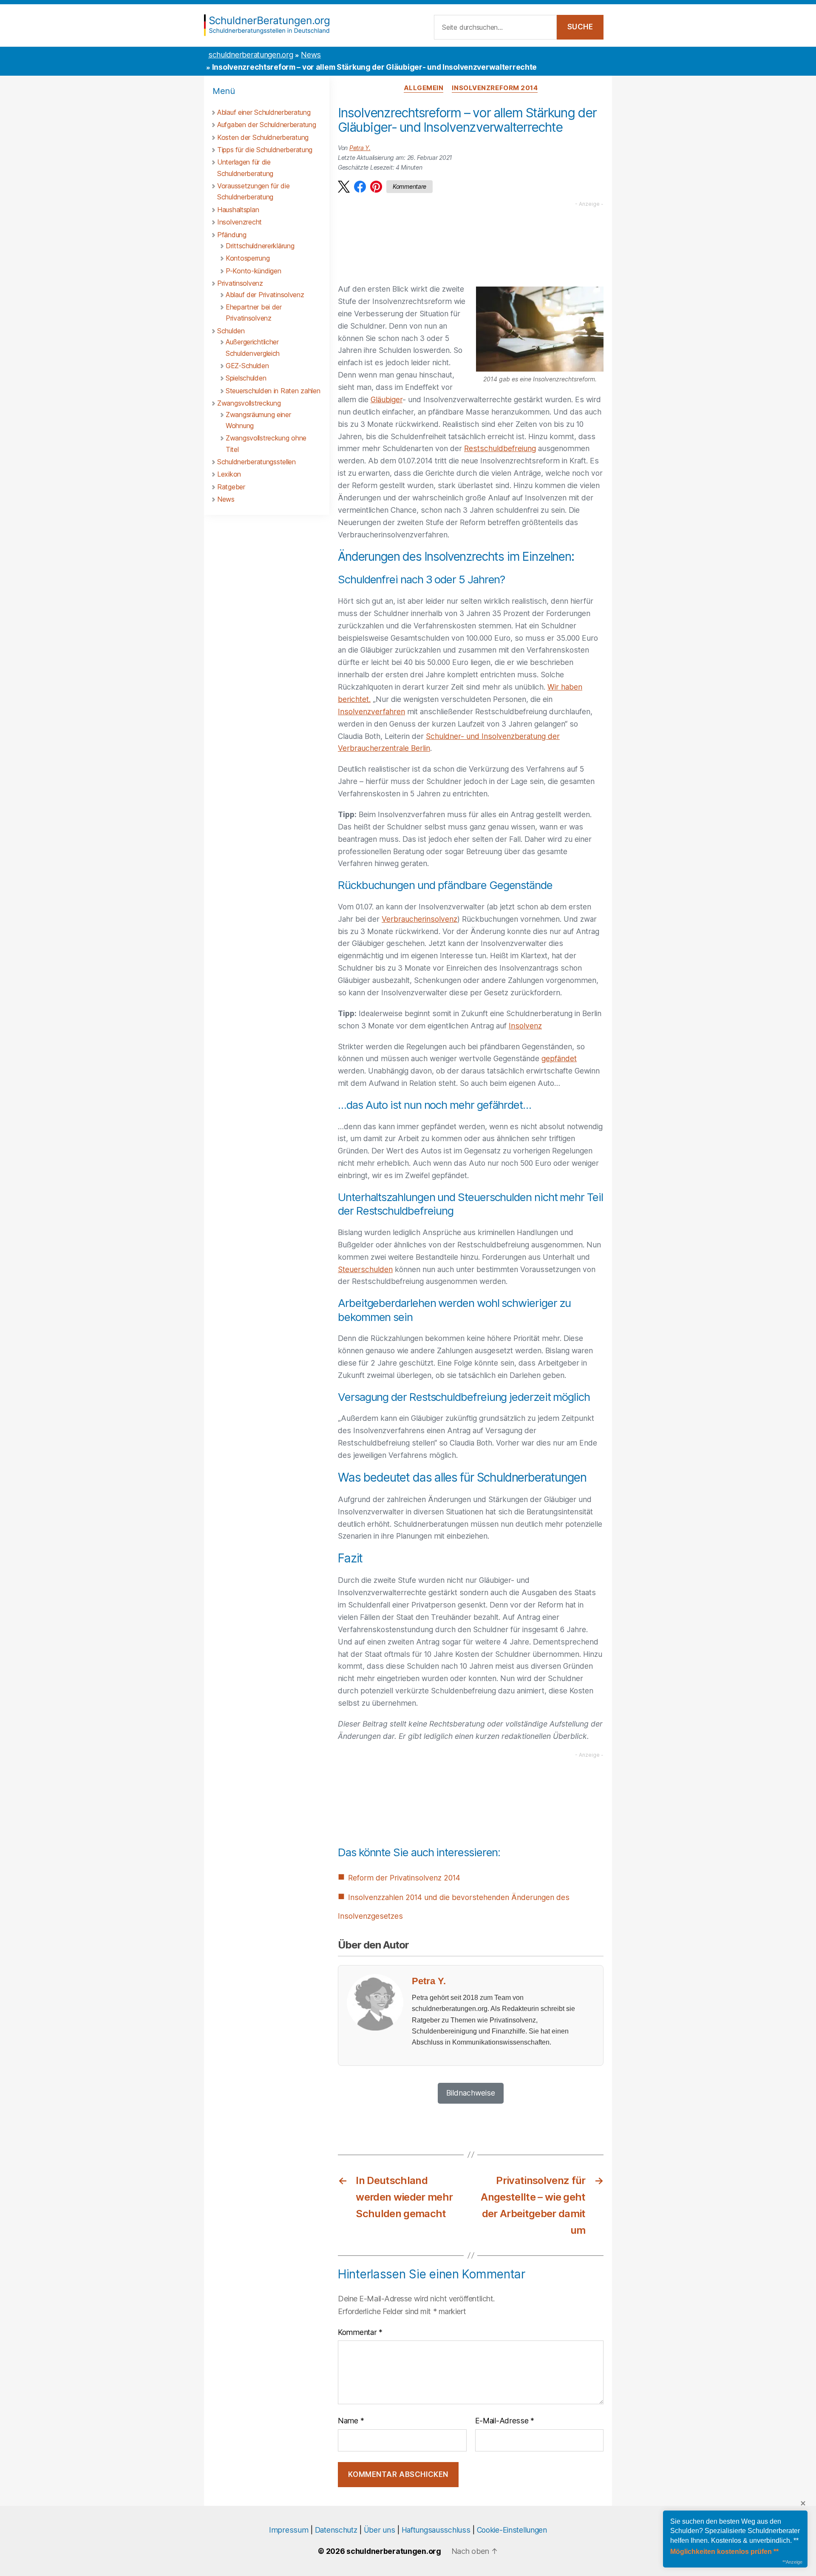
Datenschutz (336, 2530)
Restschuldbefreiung (500, 448)
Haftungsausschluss (436, 2530)
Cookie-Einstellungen (512, 2530)
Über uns (380, 2530)
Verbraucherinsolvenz (419, 919)
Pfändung (232, 235)
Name (351, 2421)
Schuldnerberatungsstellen (256, 462)
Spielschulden (246, 378)
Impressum (289, 2530)
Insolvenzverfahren (371, 711)
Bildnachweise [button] (471, 2093)
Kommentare (409, 186)
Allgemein (424, 88)
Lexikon (229, 474)
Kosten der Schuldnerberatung (263, 137)
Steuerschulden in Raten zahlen (273, 391)
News (311, 55)
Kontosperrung (248, 258)
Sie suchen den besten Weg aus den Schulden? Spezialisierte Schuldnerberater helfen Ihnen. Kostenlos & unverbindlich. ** (735, 2531)
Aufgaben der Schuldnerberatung (266, 125)
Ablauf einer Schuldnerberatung (264, 112)
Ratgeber (231, 487)
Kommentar (360, 2332)
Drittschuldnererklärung (260, 246)
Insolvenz (525, 1026)
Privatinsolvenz (240, 283)
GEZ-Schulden (247, 366)
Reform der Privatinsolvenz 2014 (404, 1878)
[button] (344, 187)
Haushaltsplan (238, 210)
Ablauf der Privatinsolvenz (265, 295)
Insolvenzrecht (239, 222)
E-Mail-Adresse (505, 2421)
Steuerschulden (365, 1269)
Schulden (231, 331)
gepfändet (559, 1058)
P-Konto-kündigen (253, 271)
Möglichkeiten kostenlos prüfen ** (724, 2552)
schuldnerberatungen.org (251, 55)
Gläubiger (387, 399)
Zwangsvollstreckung (249, 403)
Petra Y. (360, 148)
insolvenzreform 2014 (495, 88)
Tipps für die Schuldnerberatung (265, 150)
